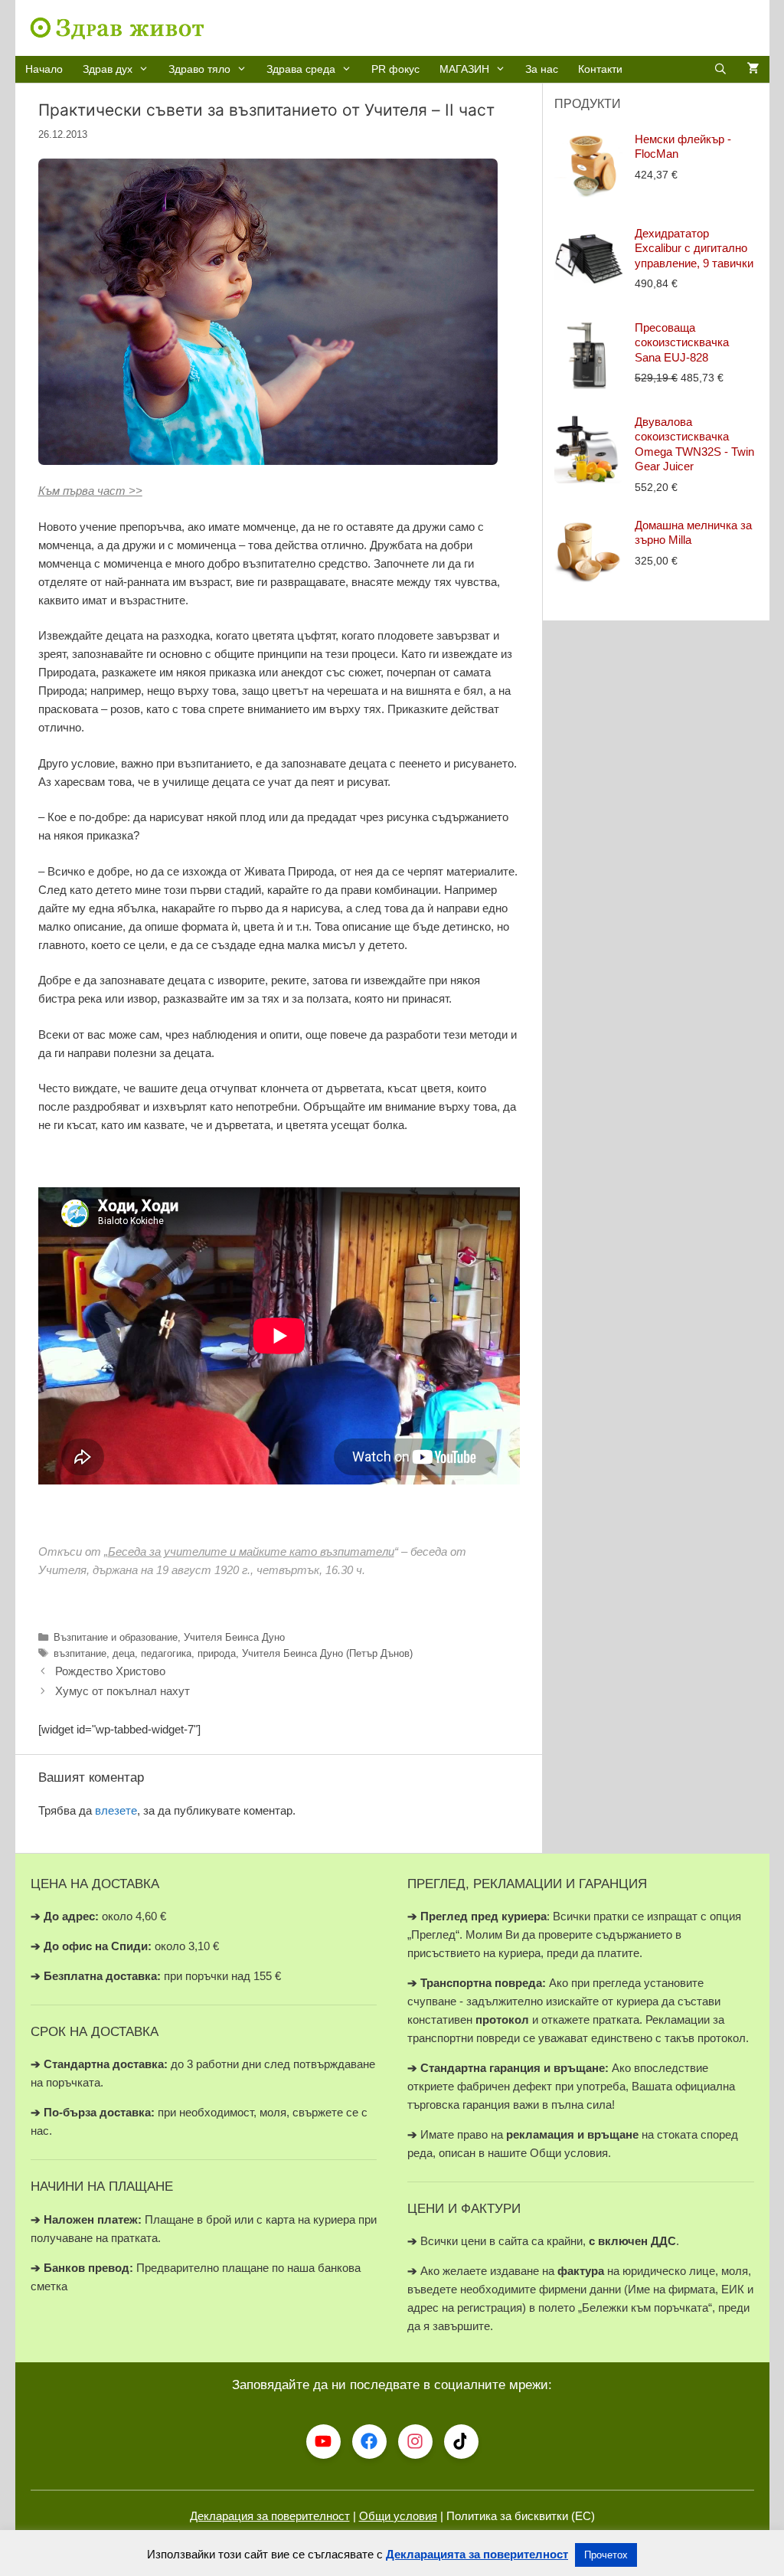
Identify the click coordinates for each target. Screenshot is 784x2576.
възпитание (80, 1653)
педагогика (166, 1653)
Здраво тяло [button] (199, 69)
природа (217, 1653)
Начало (44, 69)
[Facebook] (369, 2442)
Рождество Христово (110, 1671)
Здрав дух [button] (108, 69)
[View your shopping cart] (753, 69)
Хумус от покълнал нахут (122, 1691)
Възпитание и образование (116, 1637)
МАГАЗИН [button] (464, 69)
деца (124, 1653)
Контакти (600, 69)
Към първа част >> (90, 491)
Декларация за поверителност (270, 2516)
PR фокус (395, 69)
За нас (542, 69)
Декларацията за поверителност (477, 2554)
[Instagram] (415, 2442)
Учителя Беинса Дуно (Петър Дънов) (327, 1653)
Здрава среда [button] (301, 69)
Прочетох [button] (606, 2555)
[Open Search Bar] (720, 69)
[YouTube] (323, 2442)
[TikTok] (461, 2442)
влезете (116, 1810)
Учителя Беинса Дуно (234, 1637)
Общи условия (398, 2516)
